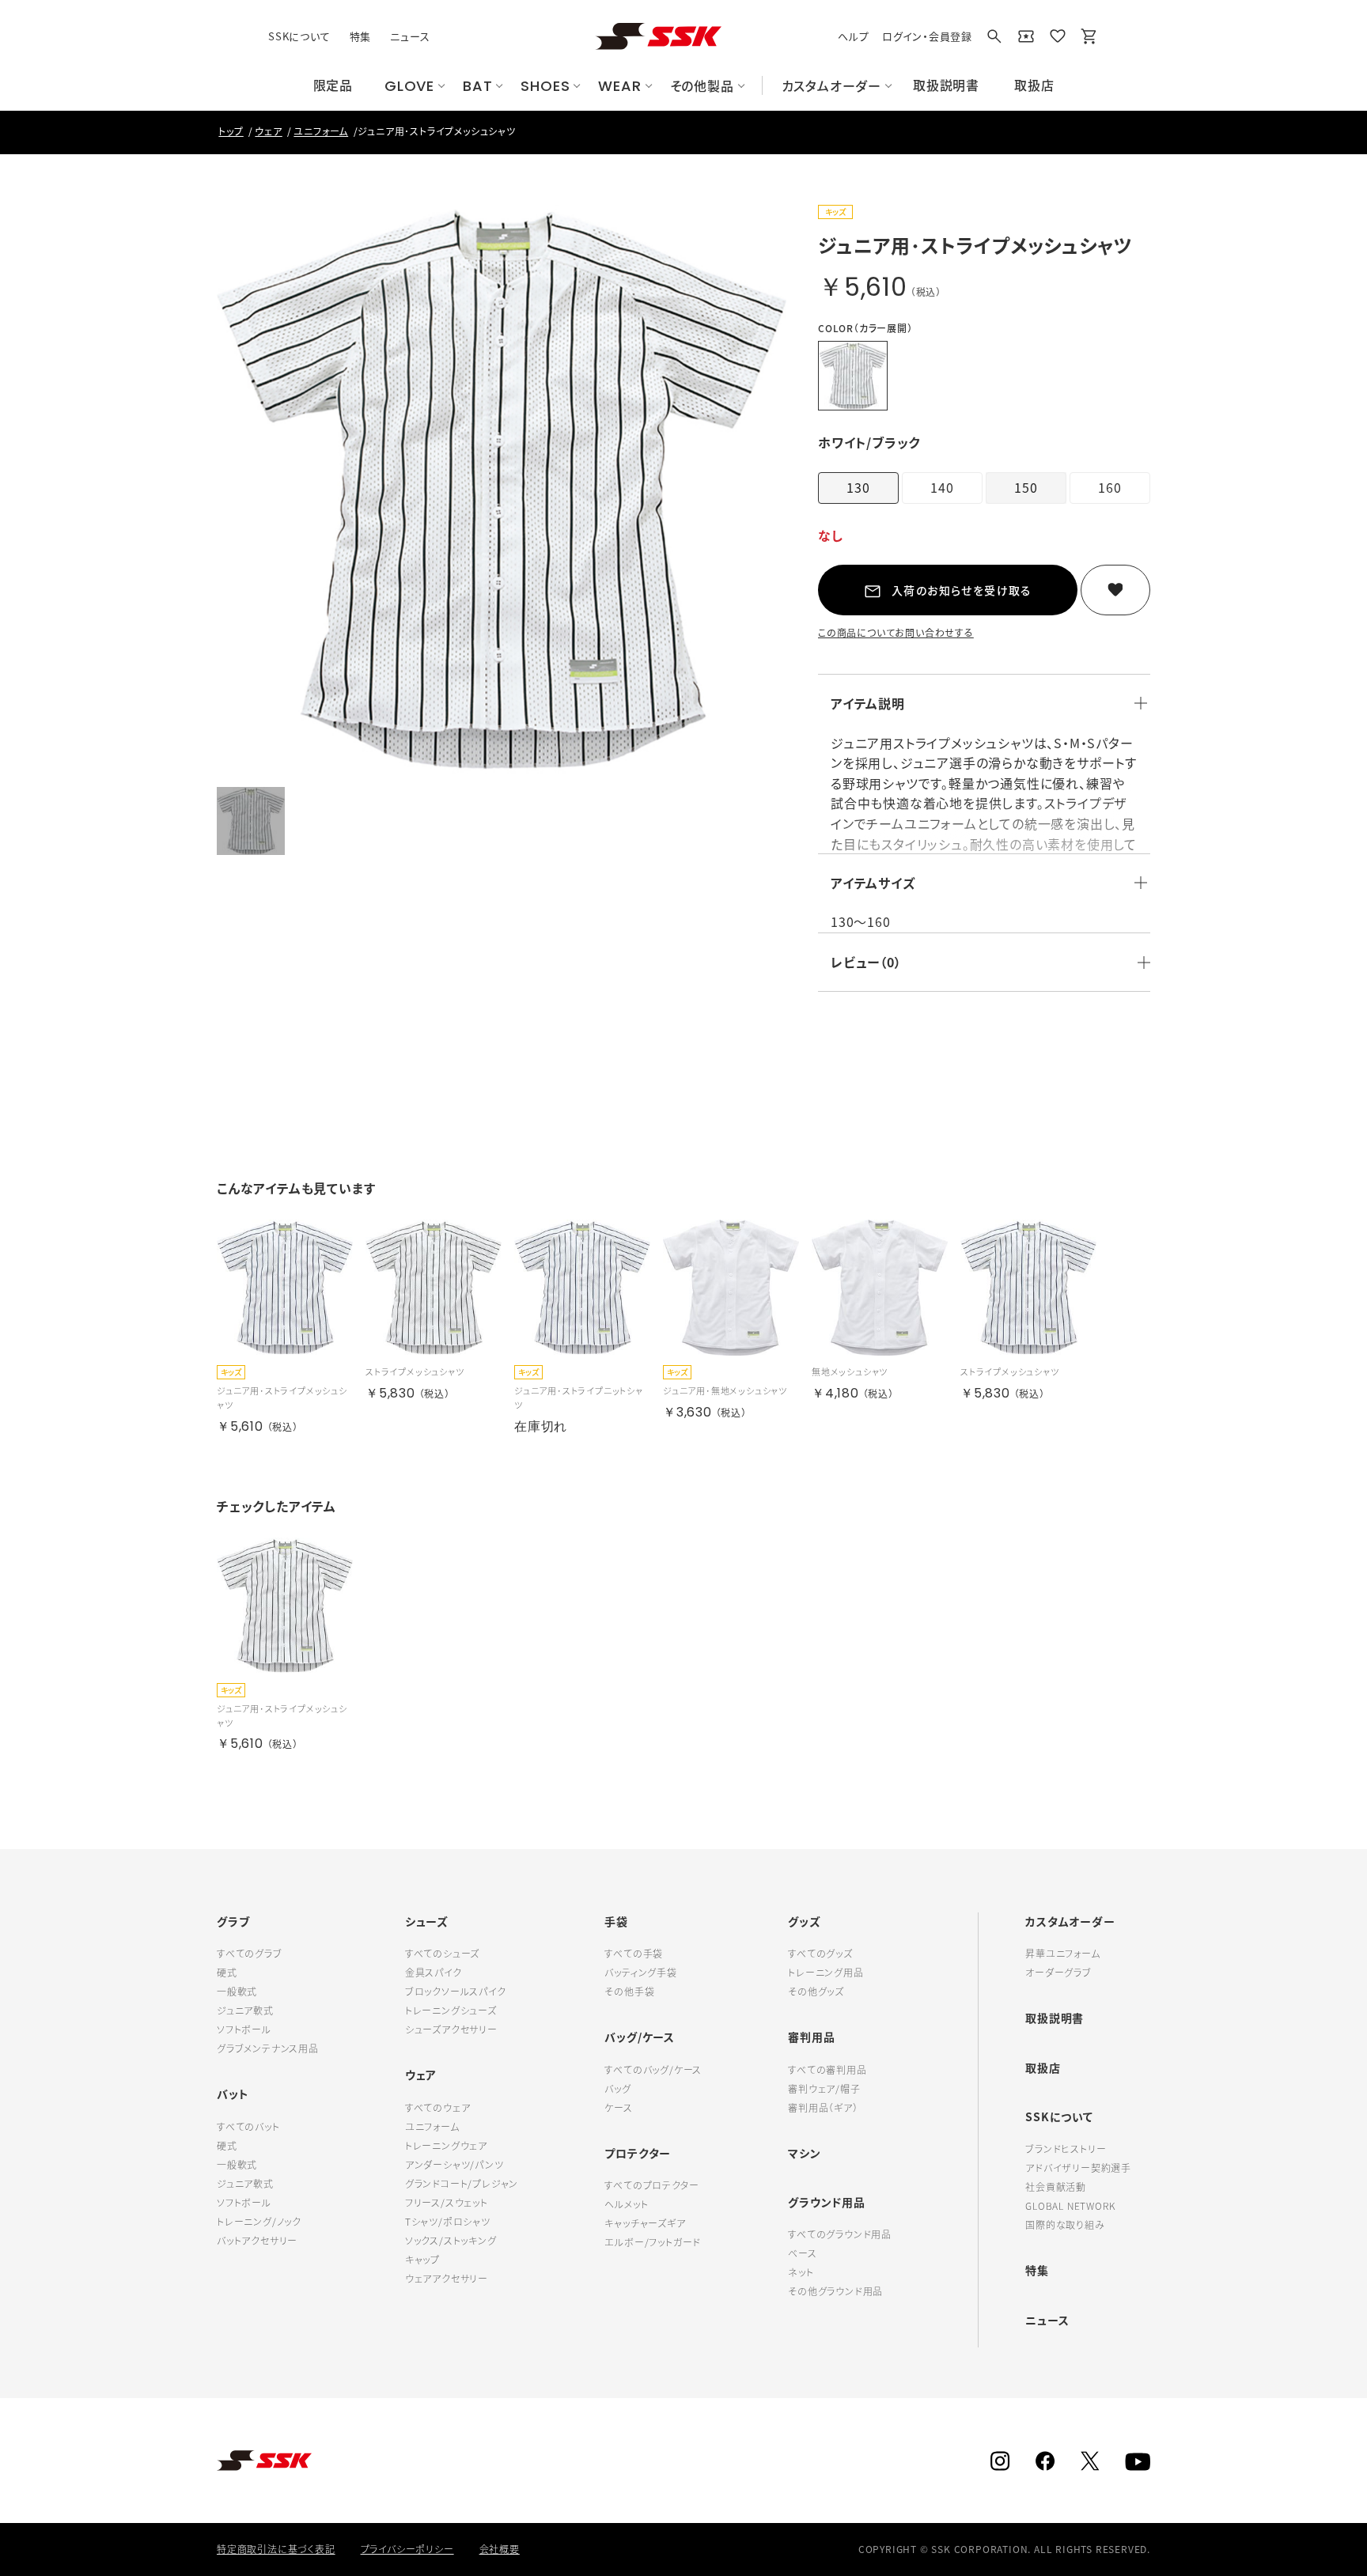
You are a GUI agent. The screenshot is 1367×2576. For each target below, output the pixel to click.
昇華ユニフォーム (1062, 1954)
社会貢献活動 (1056, 2187)
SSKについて (299, 36)
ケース (618, 2108)
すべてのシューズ (442, 1954)
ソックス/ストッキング (451, 2241)
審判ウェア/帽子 (824, 2089)
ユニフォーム (432, 2127)
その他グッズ (816, 1992)
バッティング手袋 (640, 1973)
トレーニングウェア (446, 2146)
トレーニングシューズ (451, 2010)
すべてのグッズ (820, 1954)
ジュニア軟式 (245, 2010)
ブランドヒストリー (1066, 2149)
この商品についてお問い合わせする (896, 633)
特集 (361, 36)
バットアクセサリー (257, 2241)
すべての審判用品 (827, 2070)
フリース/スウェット (447, 2203)
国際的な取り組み (1065, 2225)
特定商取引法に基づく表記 (276, 2549)
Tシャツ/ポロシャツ (448, 2222)
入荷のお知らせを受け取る (962, 590)
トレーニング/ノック (259, 2222)
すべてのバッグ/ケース (653, 2070)
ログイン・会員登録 (927, 36)
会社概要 (500, 2549)
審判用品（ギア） (823, 2108)
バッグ (617, 2089)
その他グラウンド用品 (835, 2291)
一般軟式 (237, 1992)
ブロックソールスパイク (456, 1992)
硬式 (227, 1973)
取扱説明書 (1055, 2018)
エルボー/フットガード (653, 2242)
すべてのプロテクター (651, 2185)
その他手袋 (629, 1992)
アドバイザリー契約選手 (1078, 2168)
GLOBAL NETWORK (1070, 2206)
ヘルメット (626, 2204)
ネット (801, 2272)
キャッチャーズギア (645, 2223)
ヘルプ (853, 36)
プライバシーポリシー (407, 2549)
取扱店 (1043, 2067)
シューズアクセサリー (451, 2029)
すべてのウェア (438, 2108)
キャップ (422, 2260)
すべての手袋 (634, 1954)
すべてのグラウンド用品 (840, 2234)
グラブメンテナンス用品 (268, 2048)
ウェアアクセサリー (447, 2279)
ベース (802, 2253)
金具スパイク (434, 1973)
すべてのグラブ (250, 1954)
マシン (804, 2153)
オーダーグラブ (1058, 1973)
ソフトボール (244, 2029)
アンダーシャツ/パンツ (454, 2165)
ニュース (410, 36)
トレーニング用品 (826, 1973)
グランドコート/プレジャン (462, 2184)
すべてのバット (248, 2127)
